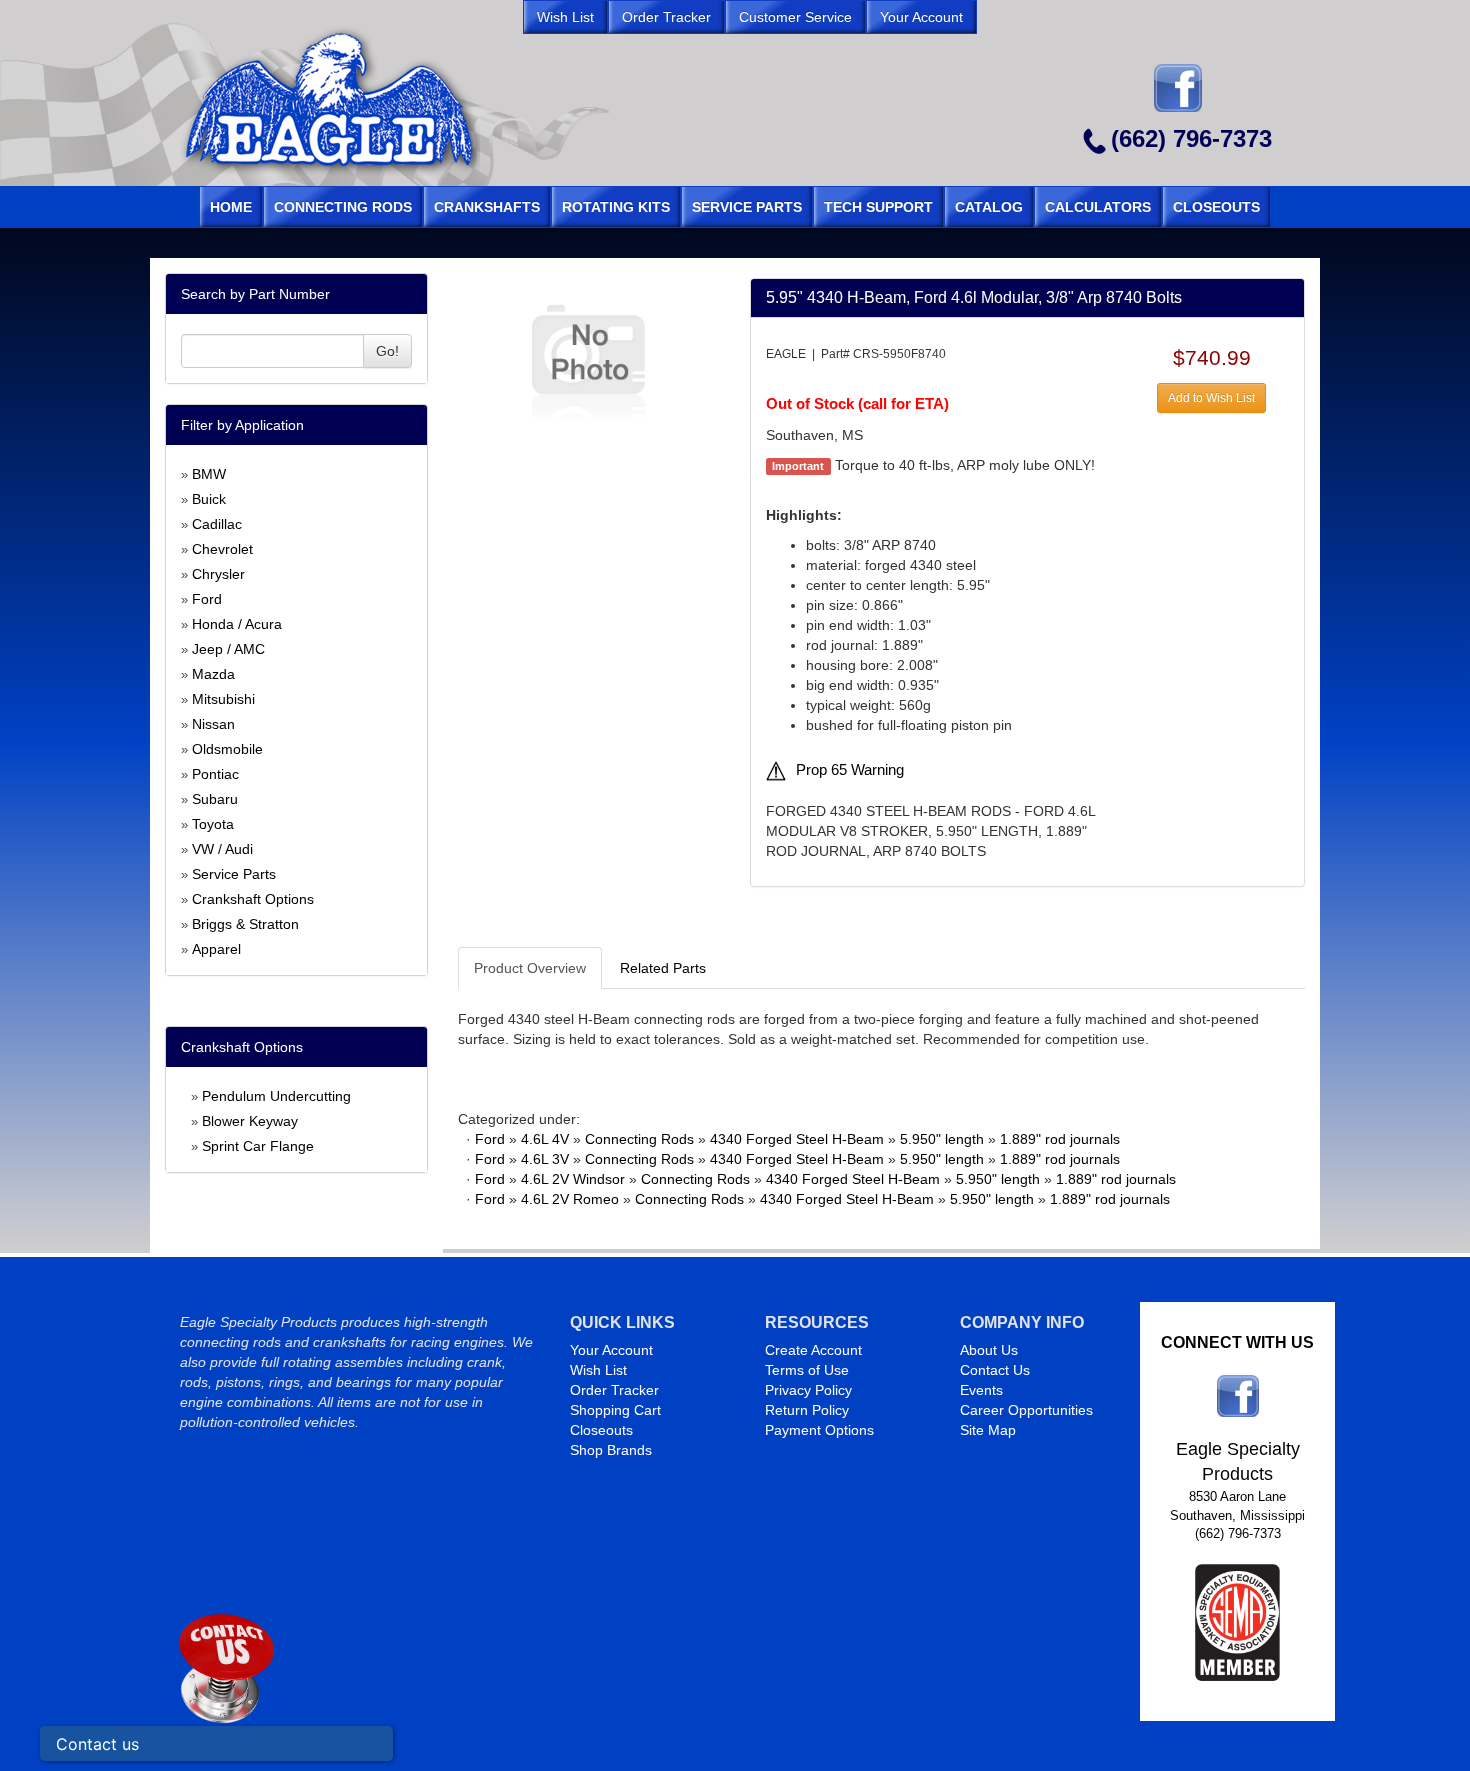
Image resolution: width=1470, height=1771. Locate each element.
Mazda (213, 674)
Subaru (215, 799)
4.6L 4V (545, 1139)
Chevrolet (222, 549)
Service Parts (234, 874)
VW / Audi (222, 849)
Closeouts (601, 1430)
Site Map (988, 1430)
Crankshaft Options (253, 899)
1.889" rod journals (1060, 1139)
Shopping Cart (615, 1410)
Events (981, 1390)
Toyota (213, 824)
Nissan (213, 724)
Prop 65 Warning (850, 770)
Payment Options (819, 1430)
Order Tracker (614, 1390)
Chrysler (218, 574)
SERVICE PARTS (747, 207)
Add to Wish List (1211, 398)
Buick (209, 499)
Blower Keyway (250, 1121)
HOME (231, 207)
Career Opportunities (1026, 1410)
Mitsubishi (223, 699)
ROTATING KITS (616, 207)
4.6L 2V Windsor (573, 1179)
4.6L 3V (545, 1159)
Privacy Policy (808, 1390)
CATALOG (989, 207)
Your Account (611, 1350)
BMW (209, 474)
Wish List (598, 1370)
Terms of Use (807, 1370)
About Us (989, 1350)
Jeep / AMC (228, 649)
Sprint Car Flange (258, 1146)
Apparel (216, 949)
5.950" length (942, 1139)
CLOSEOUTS (1216, 207)
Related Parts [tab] (663, 968)
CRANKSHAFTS (487, 207)
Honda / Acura (237, 624)
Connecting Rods (639, 1139)
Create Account (813, 1350)
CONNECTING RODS (343, 207)
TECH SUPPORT (878, 207)
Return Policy (807, 1410)
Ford (207, 599)
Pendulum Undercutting (276, 1096)
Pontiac (215, 774)
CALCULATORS (1098, 207)
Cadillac (217, 524)
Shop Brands (611, 1450)
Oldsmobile (227, 749)
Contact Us (995, 1370)
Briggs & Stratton (245, 924)
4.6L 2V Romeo (570, 1199)
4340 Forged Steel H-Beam (797, 1139)
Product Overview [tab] (530, 968)
